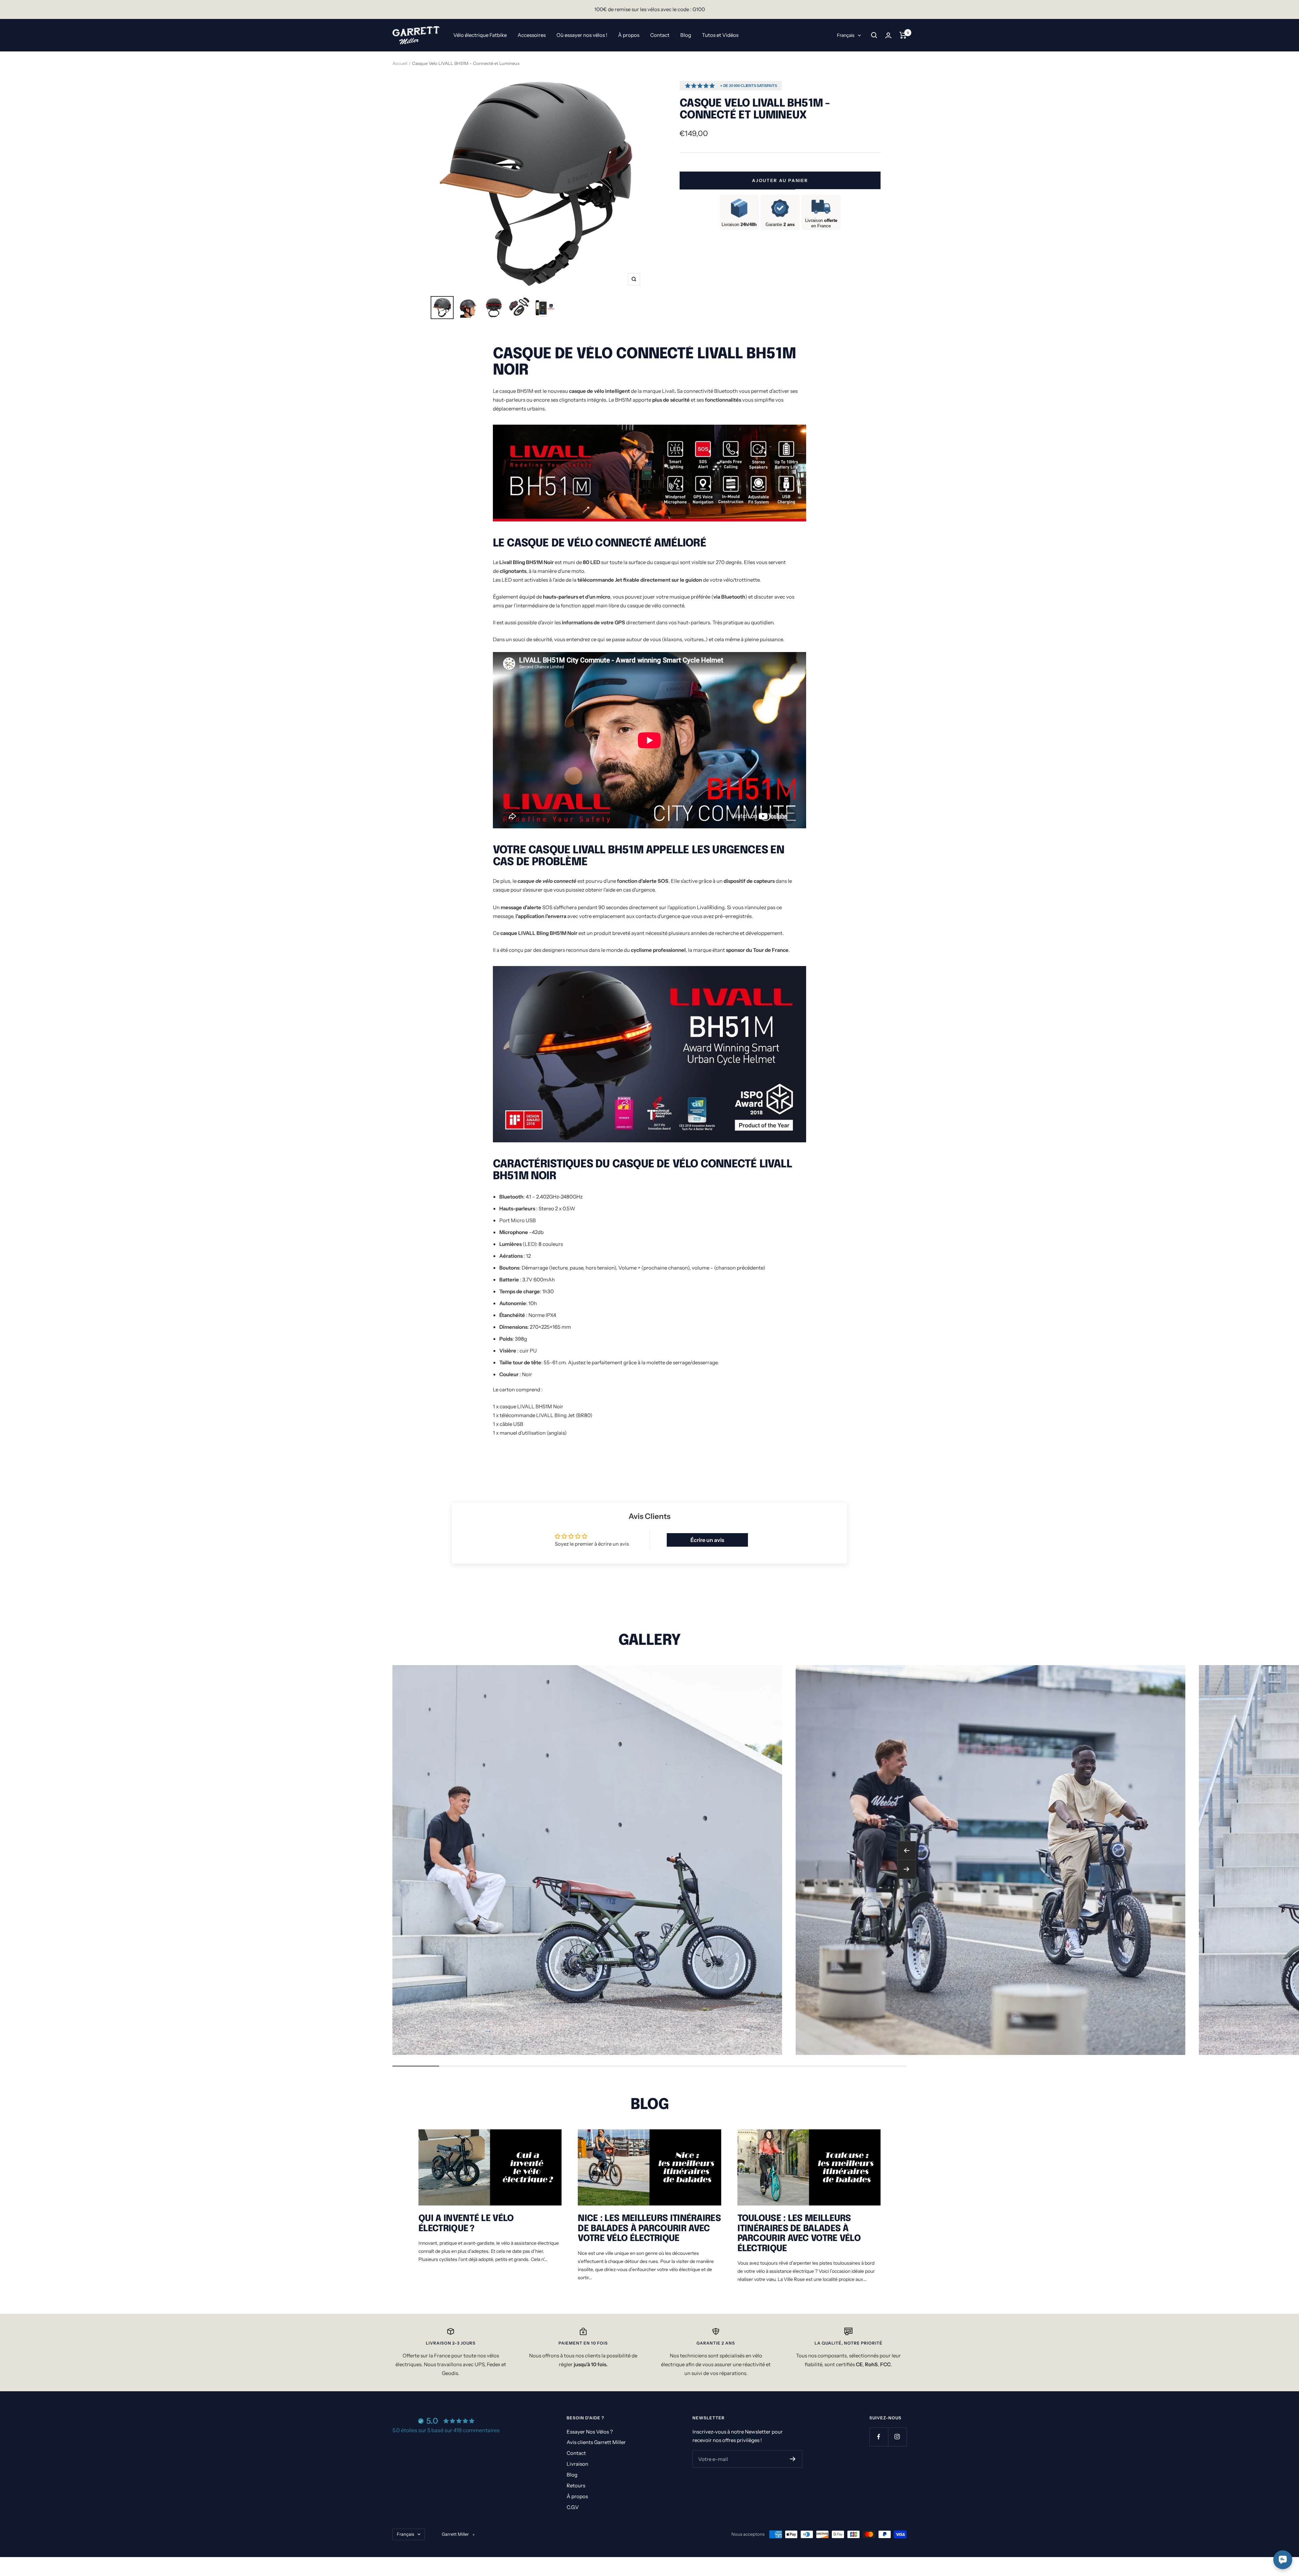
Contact (660, 35)
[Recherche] (874, 35)
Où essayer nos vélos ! (582, 35)
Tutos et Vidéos (720, 35)
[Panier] (903, 35)
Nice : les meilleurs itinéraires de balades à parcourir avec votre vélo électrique (649, 2228)
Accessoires (532, 35)
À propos (629, 35)
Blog (686, 35)
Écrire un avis (707, 1540)
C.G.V (573, 2507)
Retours (576, 2485)
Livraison (577, 2464)
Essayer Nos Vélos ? (590, 2432)
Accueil (400, 63)
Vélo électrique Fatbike (480, 35)
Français (846, 35)
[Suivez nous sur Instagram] (897, 2437)
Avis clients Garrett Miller (596, 2442)
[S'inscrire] (793, 2459)
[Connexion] (888, 35)
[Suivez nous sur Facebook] (879, 2437)
